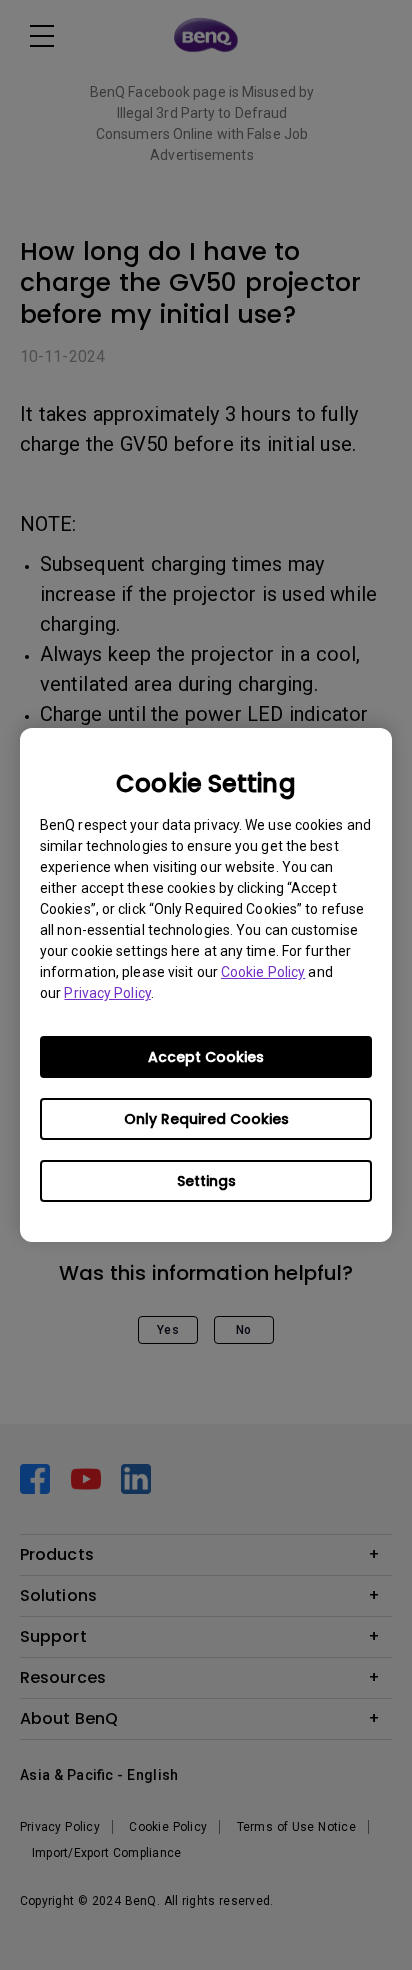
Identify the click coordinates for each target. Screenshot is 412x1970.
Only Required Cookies (206, 1119)
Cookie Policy (263, 972)
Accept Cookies (206, 1057)
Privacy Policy (107, 993)
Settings (206, 1181)
